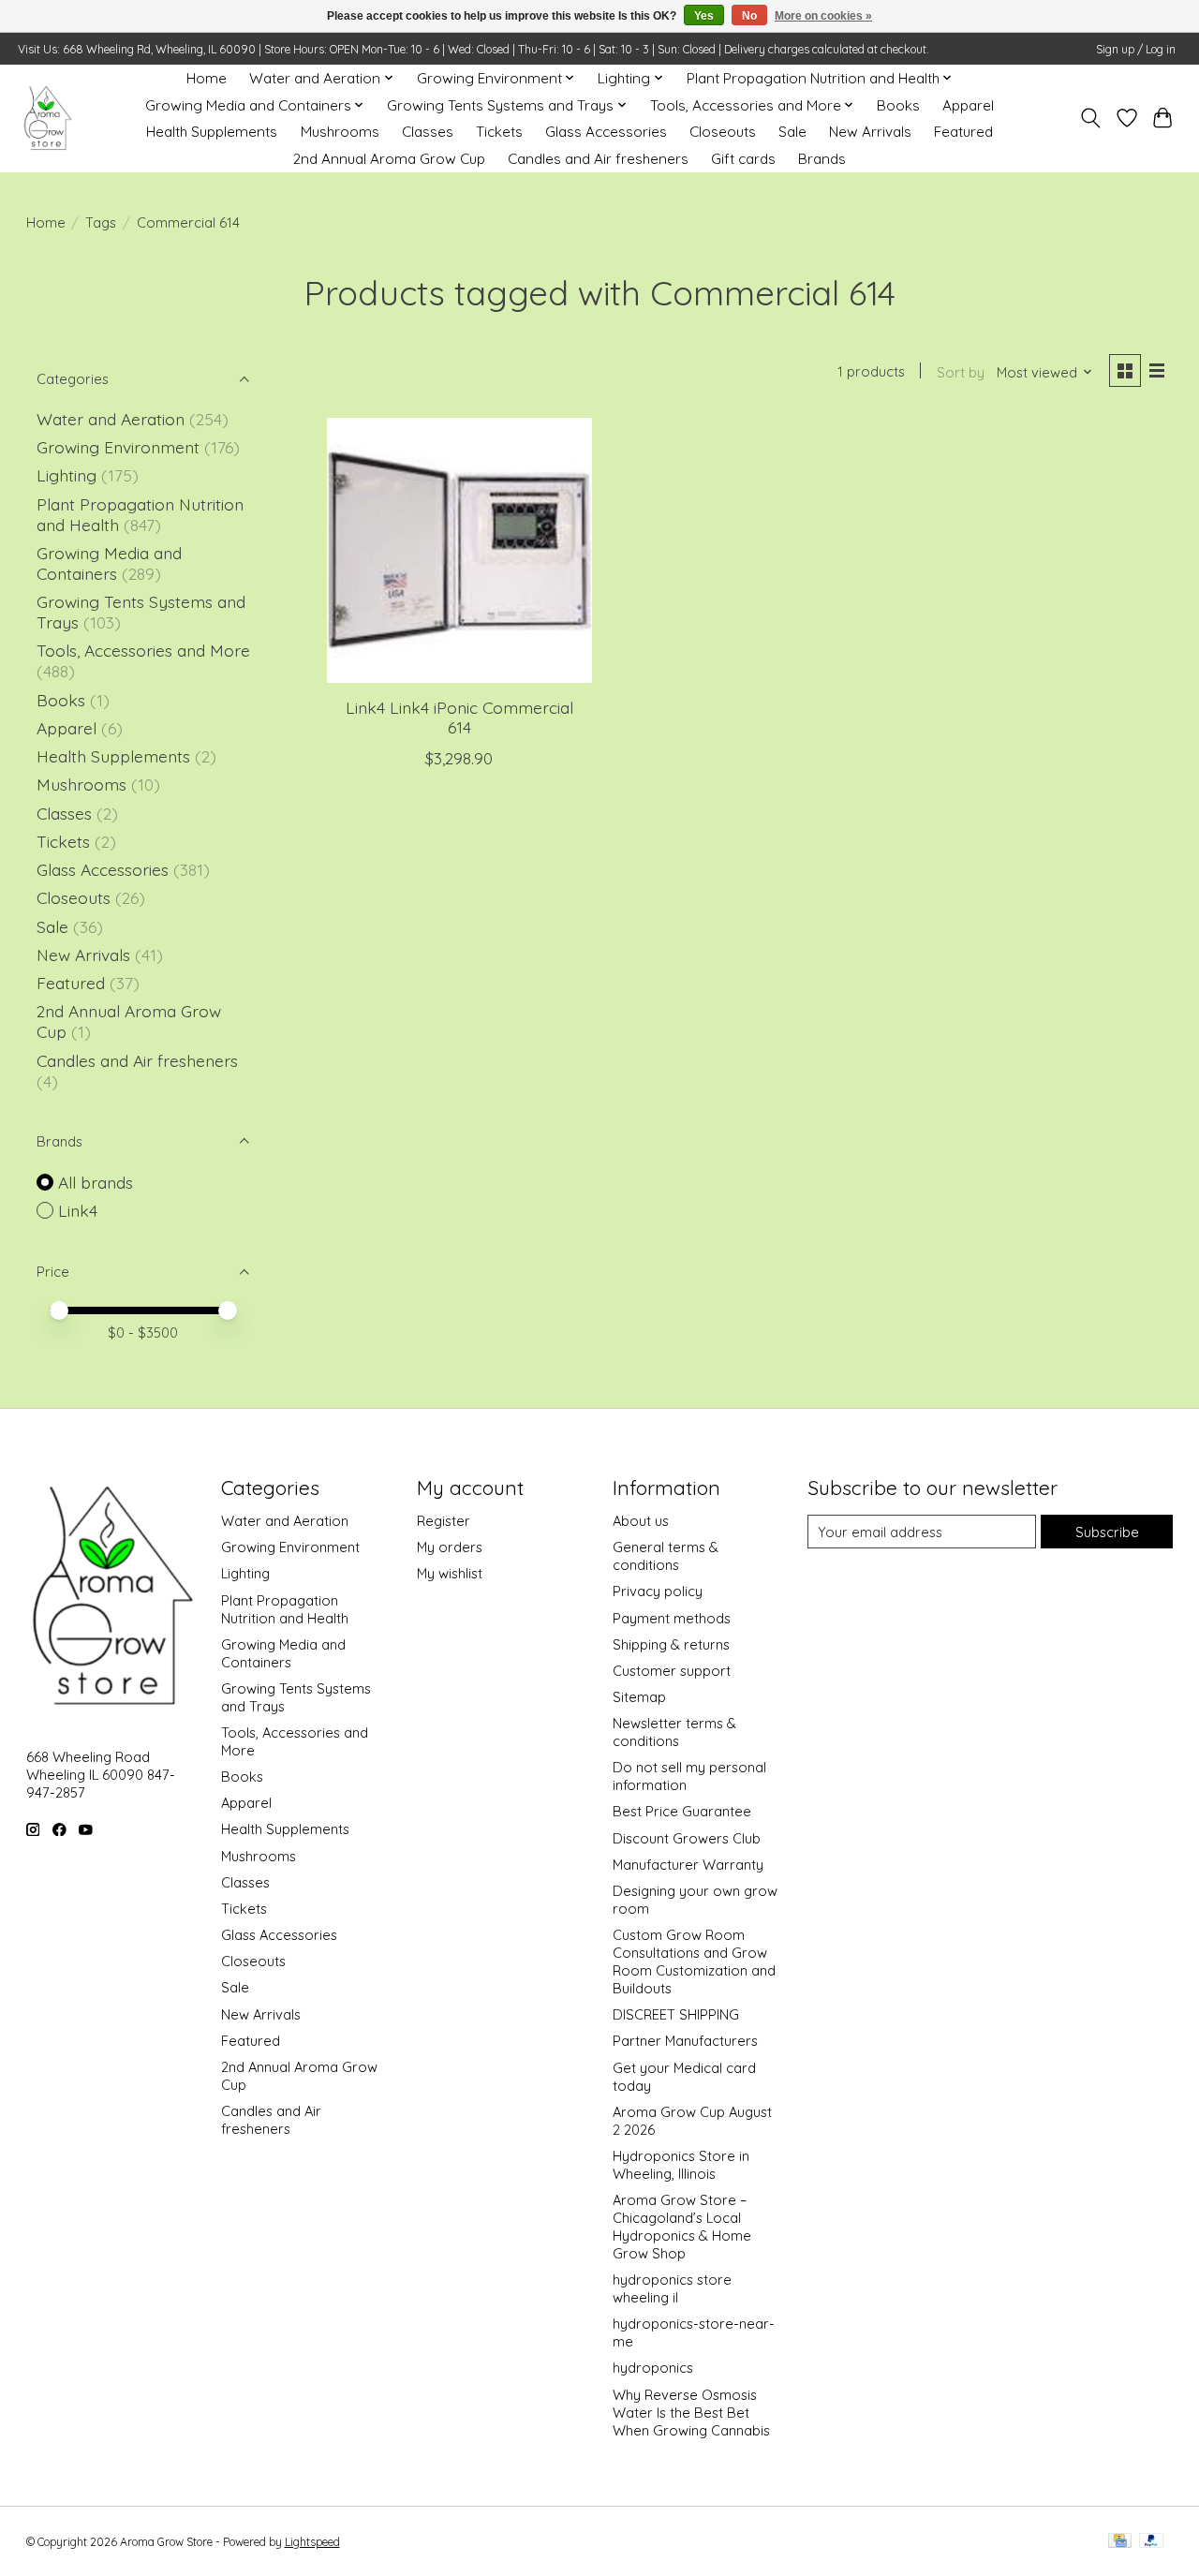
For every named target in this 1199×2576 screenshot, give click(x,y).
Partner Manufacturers (685, 2041)
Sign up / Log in (1136, 49)
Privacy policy (658, 1591)
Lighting (69, 475)
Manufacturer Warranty (688, 1865)
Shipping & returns (671, 1644)
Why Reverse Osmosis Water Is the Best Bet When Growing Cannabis (691, 2413)
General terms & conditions (666, 1556)
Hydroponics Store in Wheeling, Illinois (681, 2165)
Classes (428, 132)
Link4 (78, 1210)
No (749, 16)
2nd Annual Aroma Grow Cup (389, 159)
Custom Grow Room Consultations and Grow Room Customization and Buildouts (694, 1962)
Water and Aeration (111, 419)
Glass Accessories (606, 132)
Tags (101, 222)
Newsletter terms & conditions (674, 1732)
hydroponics (653, 2368)
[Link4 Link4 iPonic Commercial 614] (459, 550)
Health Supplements (212, 132)
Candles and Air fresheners (598, 159)
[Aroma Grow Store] (47, 118)
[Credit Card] (1120, 2542)
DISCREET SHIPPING (676, 2014)
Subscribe (1107, 1532)
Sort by (961, 372)
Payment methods (672, 1618)
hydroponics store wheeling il (672, 2288)
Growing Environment (118, 447)
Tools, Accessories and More (143, 650)
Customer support (672, 1671)
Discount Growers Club (687, 1838)
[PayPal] (1151, 2542)
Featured (963, 132)
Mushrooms (340, 132)
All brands (96, 1182)
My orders (450, 1547)
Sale (792, 132)
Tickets (499, 132)
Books (898, 105)
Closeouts (723, 132)
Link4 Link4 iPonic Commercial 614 (459, 717)
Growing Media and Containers (109, 563)
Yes (704, 16)
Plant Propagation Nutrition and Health (285, 1609)
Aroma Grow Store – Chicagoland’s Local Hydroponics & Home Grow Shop (682, 2227)
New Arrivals (870, 132)
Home (207, 78)
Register (444, 1521)
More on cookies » (823, 16)
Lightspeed (312, 2542)
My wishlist (450, 1573)
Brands (822, 159)
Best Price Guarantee (682, 1811)
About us (641, 1521)
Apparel (968, 105)
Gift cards (743, 159)
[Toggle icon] (1090, 118)
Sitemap (639, 1697)
